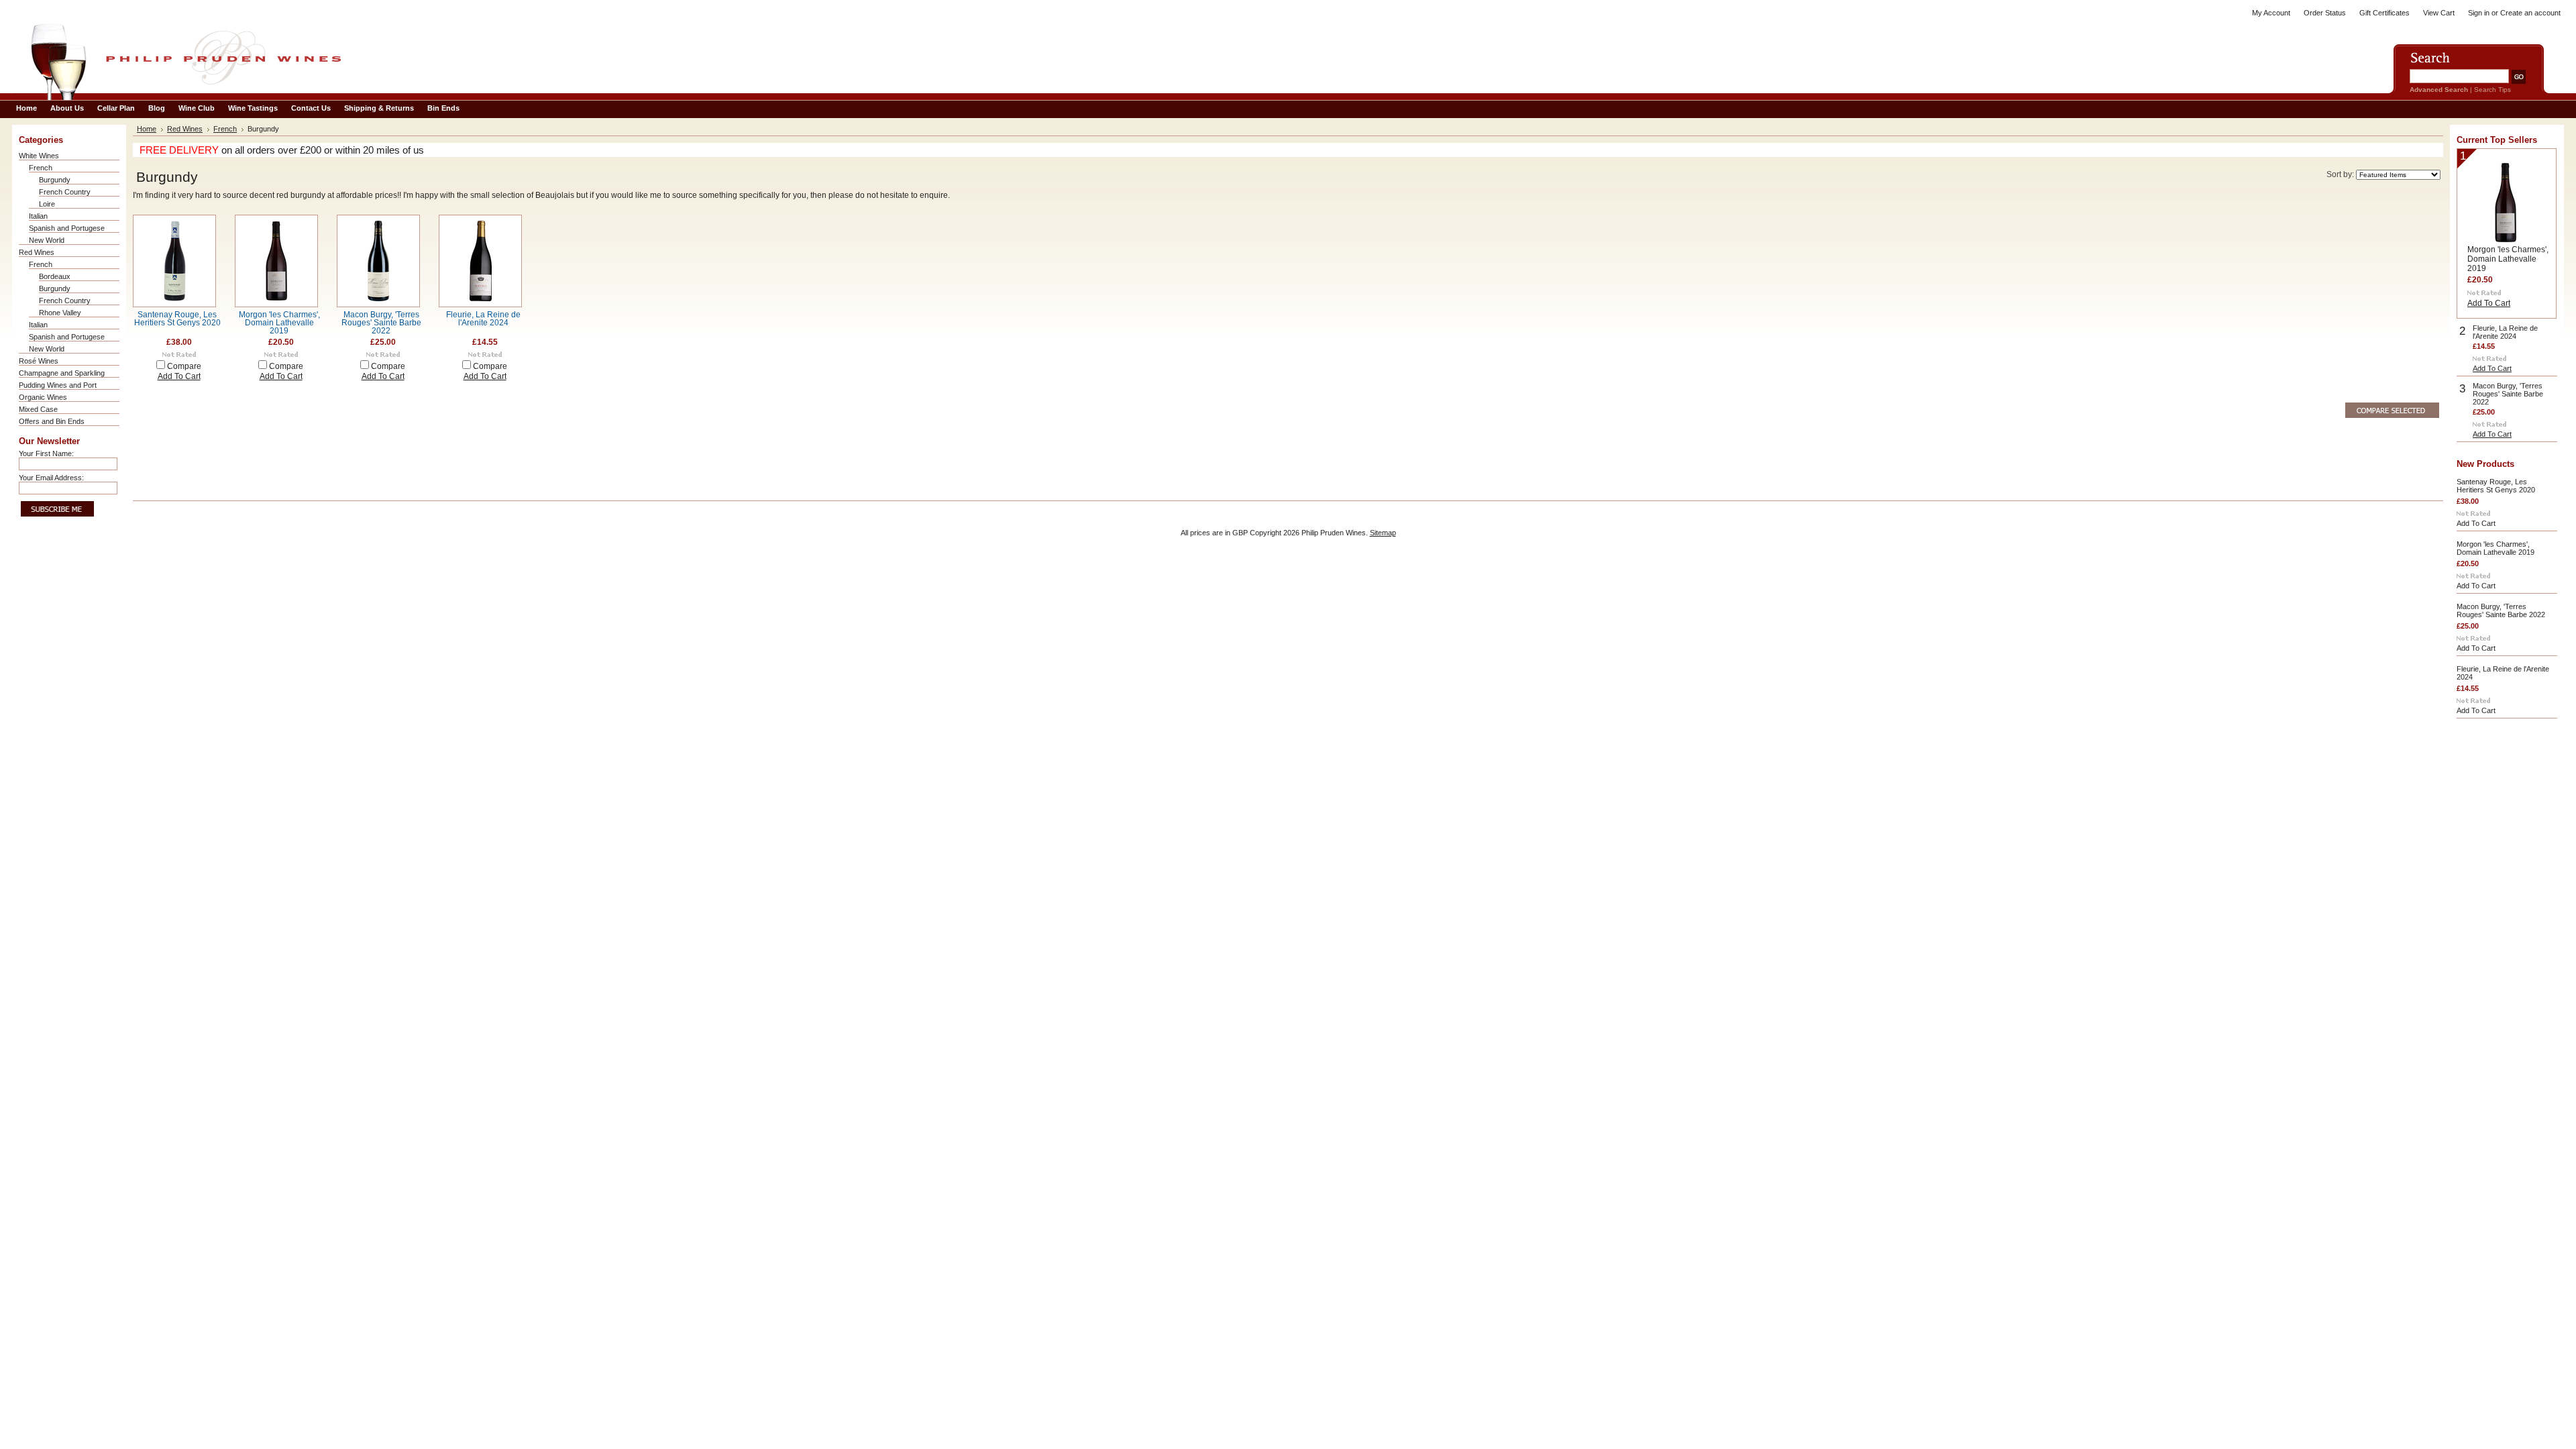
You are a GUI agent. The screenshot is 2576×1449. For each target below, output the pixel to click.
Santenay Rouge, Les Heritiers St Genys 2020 (177, 319)
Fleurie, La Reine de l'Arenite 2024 (483, 319)
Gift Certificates (2384, 13)
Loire (47, 204)
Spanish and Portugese (67, 228)
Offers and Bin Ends (52, 421)
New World (47, 240)
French (41, 168)
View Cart (2439, 13)
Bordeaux (55, 276)
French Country (65, 192)
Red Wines (37, 252)
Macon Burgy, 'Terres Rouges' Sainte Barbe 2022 (381, 323)
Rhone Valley (60, 313)
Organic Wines (43, 397)
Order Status (2325, 13)
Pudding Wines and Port (58, 385)
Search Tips (2492, 90)
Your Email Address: (51, 478)
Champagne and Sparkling (62, 373)
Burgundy (55, 180)
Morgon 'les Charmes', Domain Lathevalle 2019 (279, 323)
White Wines (39, 156)
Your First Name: (46, 453)
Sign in (2479, 13)
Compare (184, 366)
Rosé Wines (39, 361)
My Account (2271, 13)
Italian (38, 216)
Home (147, 129)
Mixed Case (38, 409)
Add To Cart (179, 376)
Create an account (2530, 13)
